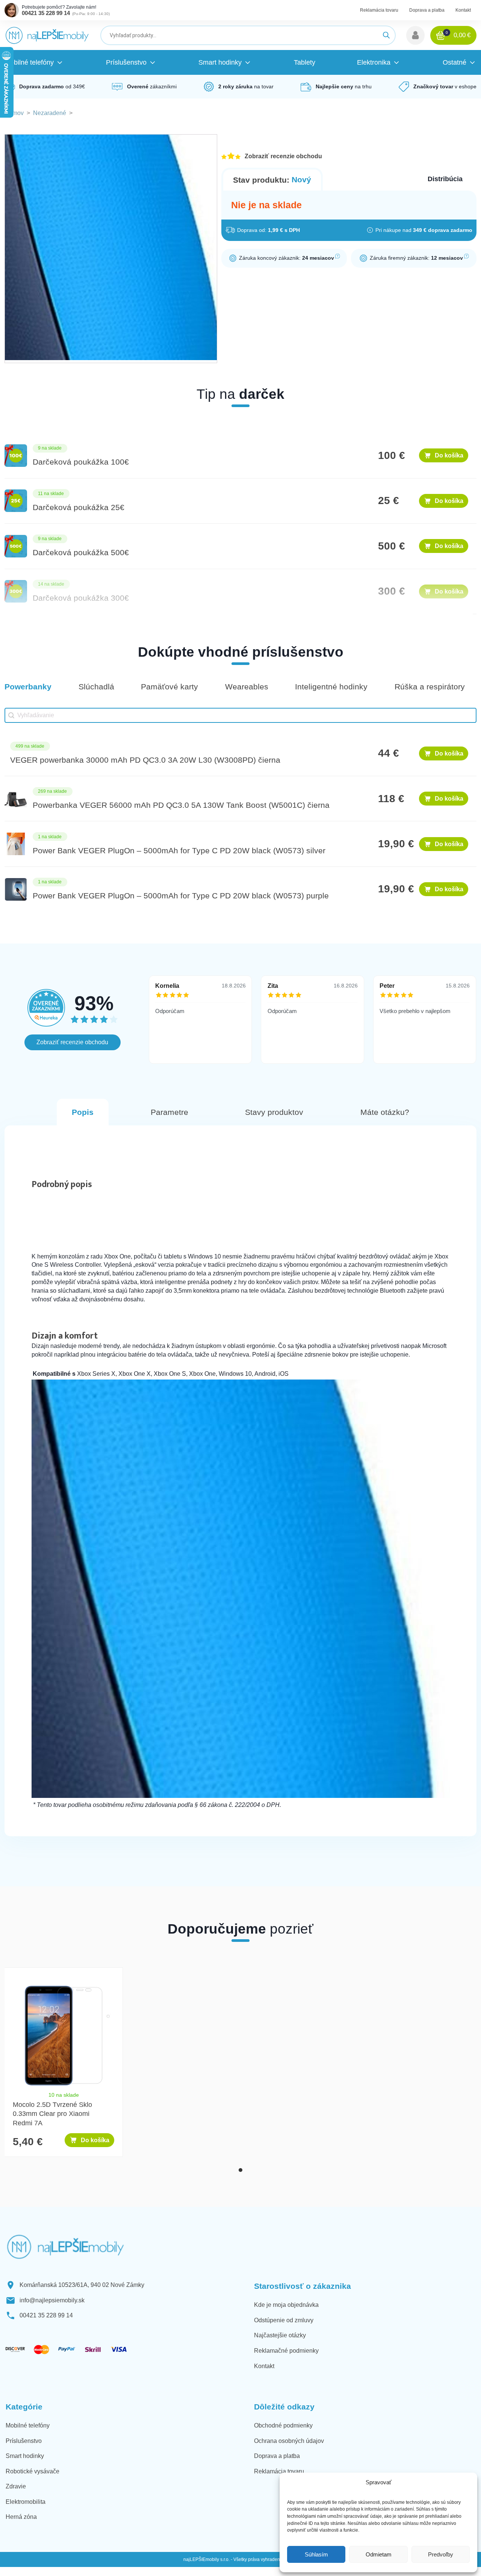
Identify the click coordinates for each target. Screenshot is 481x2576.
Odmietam (379, 2554)
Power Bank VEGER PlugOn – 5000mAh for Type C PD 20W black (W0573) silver (179, 850)
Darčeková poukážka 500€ (81, 552)
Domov (14, 113)
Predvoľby (441, 2554)
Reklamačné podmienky (286, 2351)
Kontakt (463, 10)
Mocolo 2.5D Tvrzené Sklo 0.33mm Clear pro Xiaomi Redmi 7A (52, 2114)
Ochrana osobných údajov (289, 2441)
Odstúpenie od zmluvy (284, 2320)
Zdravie (16, 2486)
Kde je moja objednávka (286, 2305)
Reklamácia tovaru (379, 10)
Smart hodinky (25, 2456)
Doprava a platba (427, 10)
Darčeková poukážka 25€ (79, 507)
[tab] (240, 2170)
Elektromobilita (26, 2502)
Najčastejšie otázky (280, 2335)
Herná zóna (21, 2517)
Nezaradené (50, 113)
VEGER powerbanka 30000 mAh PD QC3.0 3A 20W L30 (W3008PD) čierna (145, 760)
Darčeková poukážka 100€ (81, 462)
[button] (415, 35)
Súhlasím (316, 2554)
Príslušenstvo (24, 2441)
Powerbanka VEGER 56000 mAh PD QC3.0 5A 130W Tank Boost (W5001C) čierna (181, 805)
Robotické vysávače (33, 2471)
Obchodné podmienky (283, 2425)
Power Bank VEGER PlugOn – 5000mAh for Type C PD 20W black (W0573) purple (181, 896)
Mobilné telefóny (28, 2425)
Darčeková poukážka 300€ (81, 598)
